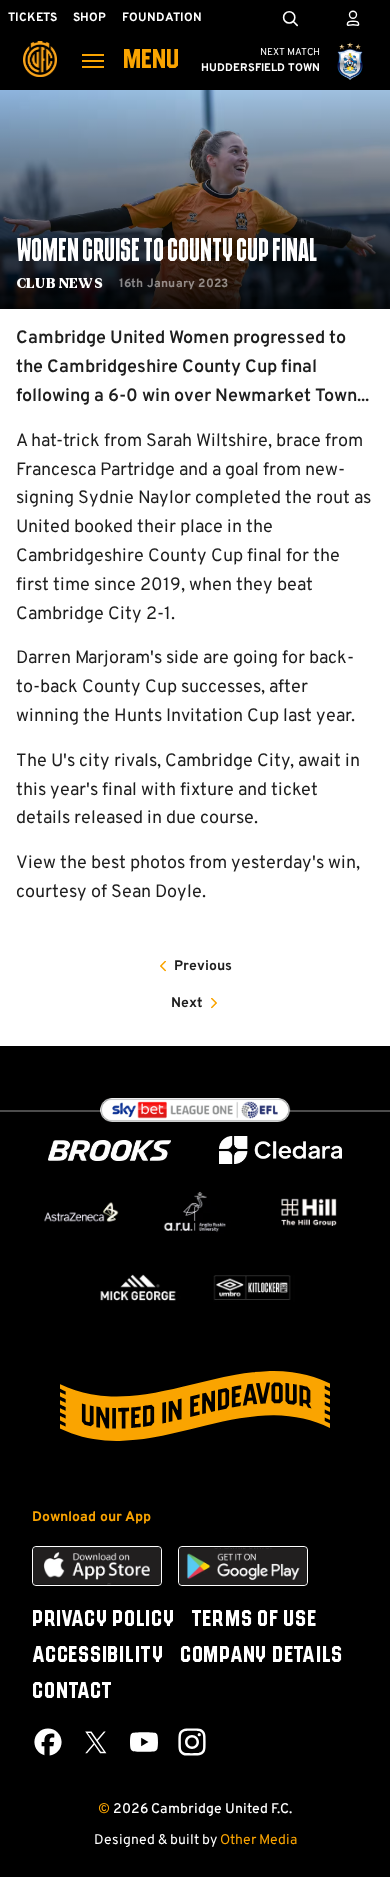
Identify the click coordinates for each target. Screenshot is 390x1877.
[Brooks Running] (110, 1150)
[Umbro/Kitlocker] (252, 1287)
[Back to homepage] (40, 45)
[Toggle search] (290, 18)
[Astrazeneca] (81, 1211)
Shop (89, 18)
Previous (203, 966)
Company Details (261, 1656)
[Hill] (309, 1212)
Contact (72, 1692)
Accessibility (98, 1656)
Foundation (162, 18)
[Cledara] (281, 1150)
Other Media (258, 1840)
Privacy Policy (103, 1620)
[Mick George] (138, 1287)
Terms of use (254, 1620)
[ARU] (195, 1211)
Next (187, 1003)
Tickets (32, 18)
